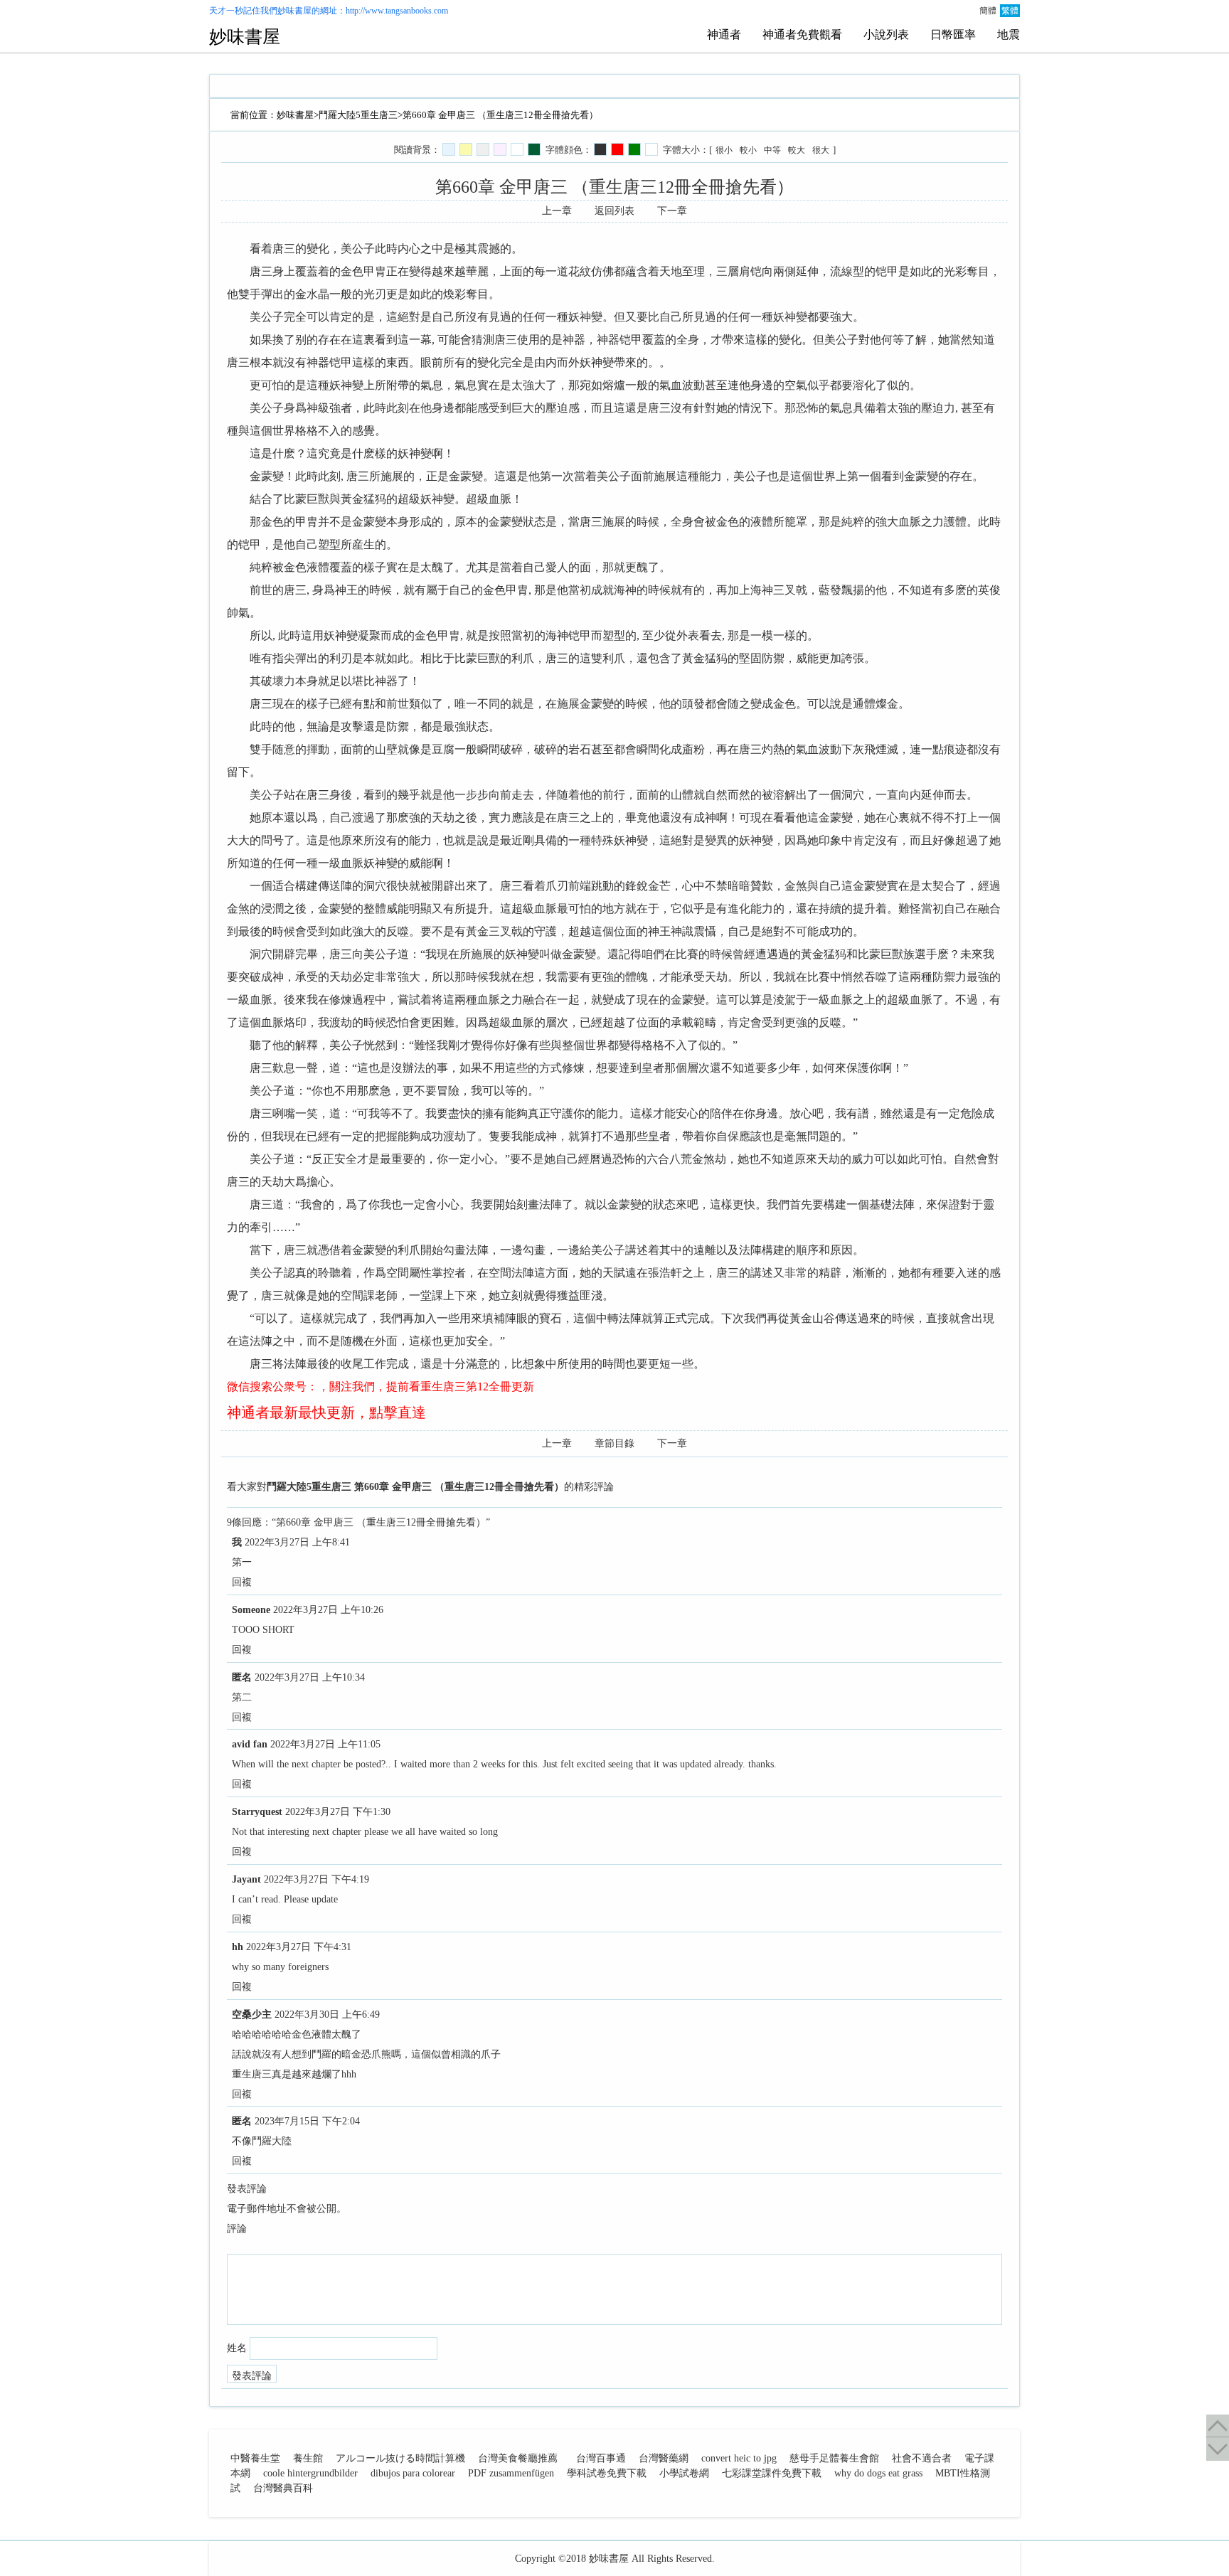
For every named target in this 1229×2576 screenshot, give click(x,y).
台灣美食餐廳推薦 (518, 2458)
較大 (797, 150)
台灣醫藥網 (664, 2458)
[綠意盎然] (534, 149)
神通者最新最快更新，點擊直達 (326, 1412)
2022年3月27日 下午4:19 (316, 1879)
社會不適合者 (922, 2458)
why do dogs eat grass (878, 2473)
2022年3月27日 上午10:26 (328, 1610)
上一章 (557, 211)
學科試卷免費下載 (607, 2473)
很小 (724, 150)
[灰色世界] (483, 149)
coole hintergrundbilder (310, 2473)
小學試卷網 (684, 2473)
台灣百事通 (601, 2458)
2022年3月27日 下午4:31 (299, 1947)
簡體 (988, 11)
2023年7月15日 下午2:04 (307, 2121)
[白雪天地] (517, 149)
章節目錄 (614, 1443)
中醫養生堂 (255, 2458)
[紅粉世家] (500, 149)
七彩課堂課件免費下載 (772, 2473)
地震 (1009, 34)
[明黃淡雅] (466, 149)
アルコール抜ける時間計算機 (400, 2458)
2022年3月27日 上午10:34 (310, 1677)
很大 (821, 150)
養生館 (308, 2458)
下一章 (672, 211)
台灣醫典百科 (283, 2488)
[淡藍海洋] (449, 149)
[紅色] (617, 149)
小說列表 (886, 34)
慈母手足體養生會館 (834, 2458)
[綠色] (634, 149)
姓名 (237, 2348)
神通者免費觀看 (802, 34)
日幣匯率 (953, 34)
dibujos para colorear (413, 2473)
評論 (237, 2229)
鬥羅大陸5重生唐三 (358, 115)
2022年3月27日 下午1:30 (338, 1812)
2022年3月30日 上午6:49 (327, 2015)
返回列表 (614, 211)
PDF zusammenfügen (511, 2473)
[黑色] (600, 149)
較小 (748, 150)
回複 (242, 1582)
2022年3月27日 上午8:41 (297, 1542)
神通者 (724, 34)
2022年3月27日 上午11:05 (325, 1744)
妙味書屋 (294, 11)
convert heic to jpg (739, 2458)
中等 (772, 150)
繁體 (1010, 11)
